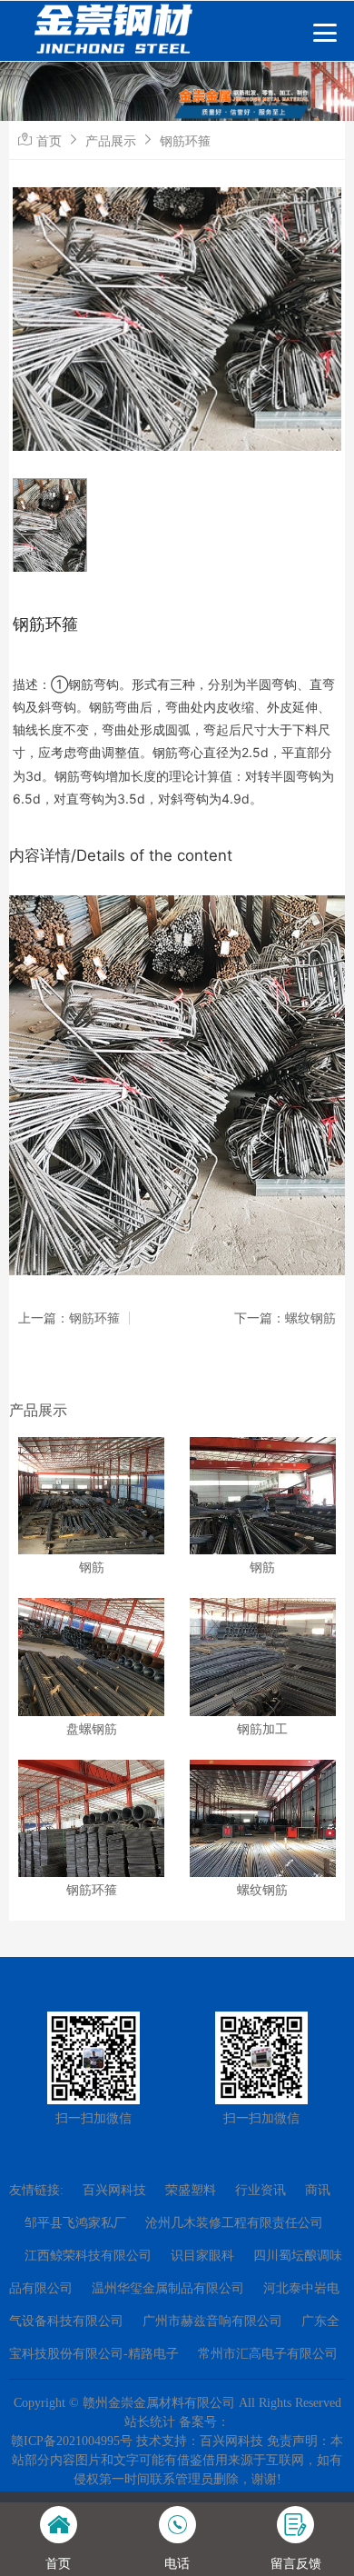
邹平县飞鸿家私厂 (75, 2223)
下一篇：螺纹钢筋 (285, 1318)
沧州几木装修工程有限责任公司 (234, 2223)
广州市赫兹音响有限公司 (212, 2321)
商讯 (318, 2190)
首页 (49, 140)
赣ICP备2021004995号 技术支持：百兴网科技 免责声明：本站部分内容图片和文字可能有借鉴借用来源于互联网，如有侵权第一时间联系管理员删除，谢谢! (177, 2460)
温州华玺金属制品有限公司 (168, 2288)
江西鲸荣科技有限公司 (88, 2256)
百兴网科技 (114, 2190)
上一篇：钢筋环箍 (69, 1318)
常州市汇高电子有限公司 (268, 2354)
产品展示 (111, 140)
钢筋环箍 (185, 140)
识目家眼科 (202, 2256)
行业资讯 (261, 2190)
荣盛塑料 (191, 2190)
